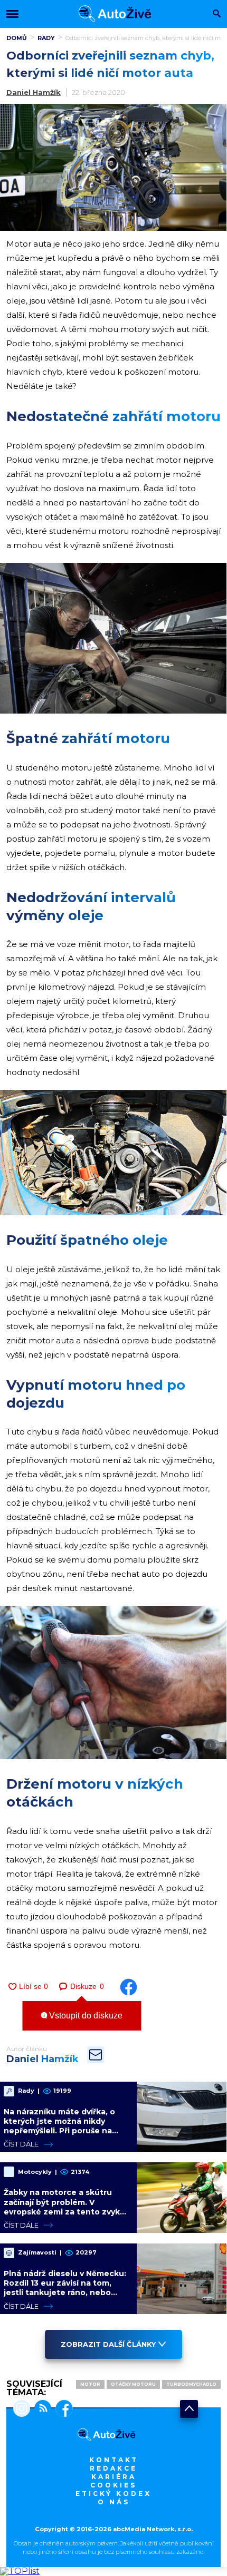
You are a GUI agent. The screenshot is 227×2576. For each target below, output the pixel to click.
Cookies (113, 2485)
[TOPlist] (20, 2571)
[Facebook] (62, 2409)
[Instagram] (22, 2409)
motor (90, 2384)
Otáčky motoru (133, 2384)
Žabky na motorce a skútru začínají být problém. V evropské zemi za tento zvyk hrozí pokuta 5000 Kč (62, 2207)
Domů (17, 38)
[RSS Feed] (41, 2409)
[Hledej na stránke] (217, 14)
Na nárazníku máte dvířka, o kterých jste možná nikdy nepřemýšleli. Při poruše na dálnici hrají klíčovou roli (59, 2126)
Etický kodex (113, 2494)
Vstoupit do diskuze (85, 2016)
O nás (114, 2502)
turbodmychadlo (191, 2384)
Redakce (113, 2468)
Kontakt (114, 2460)
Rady (46, 38)
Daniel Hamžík (34, 92)
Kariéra (114, 2477)
